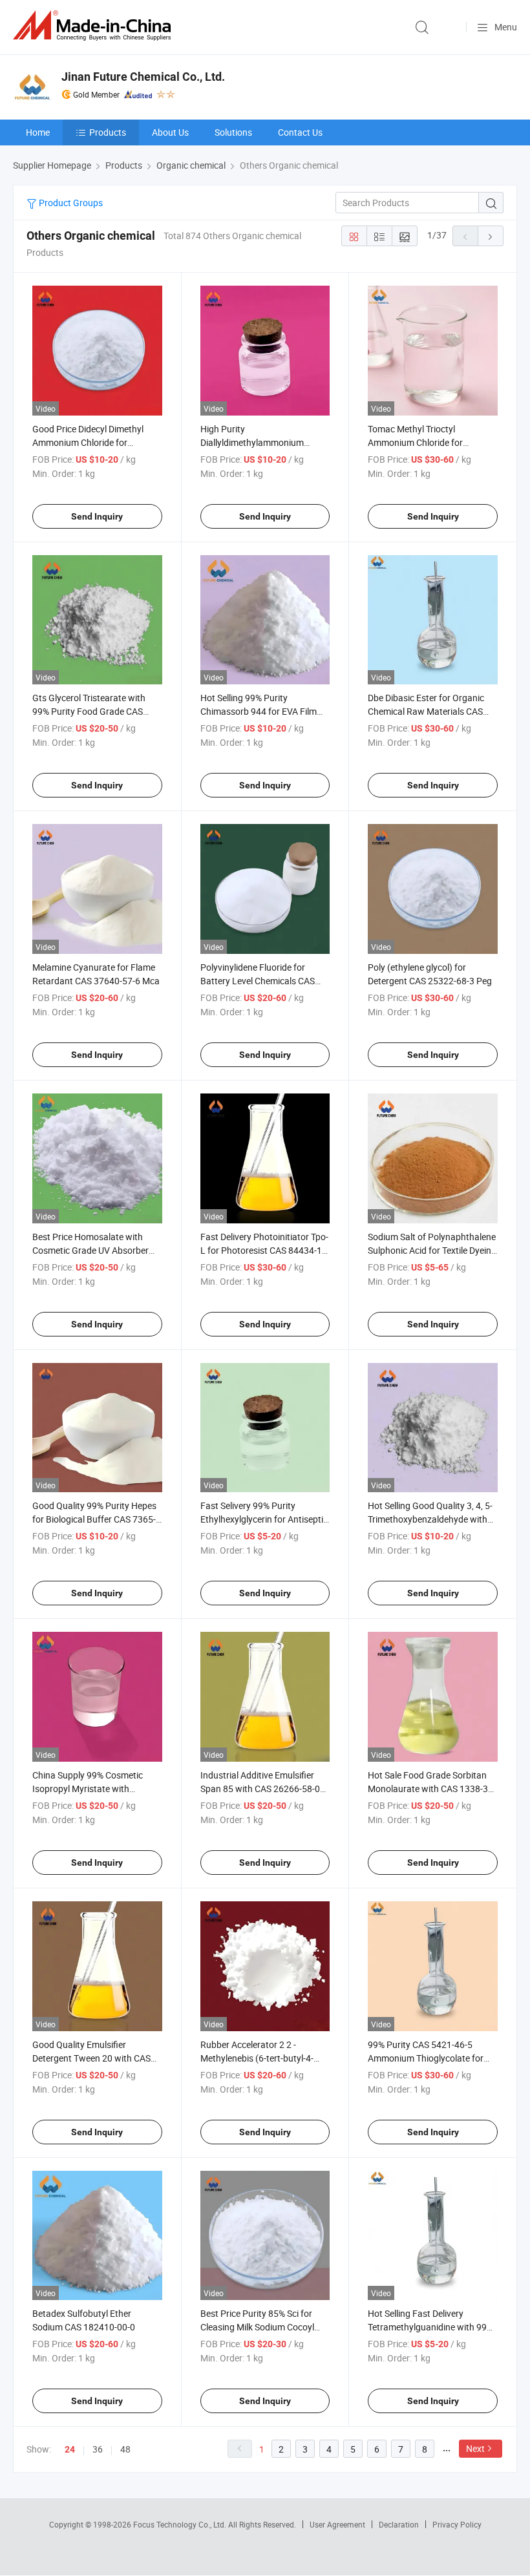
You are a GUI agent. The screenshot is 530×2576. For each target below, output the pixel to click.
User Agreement (337, 2524)
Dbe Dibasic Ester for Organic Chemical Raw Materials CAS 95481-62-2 (426, 711)
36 (98, 2449)
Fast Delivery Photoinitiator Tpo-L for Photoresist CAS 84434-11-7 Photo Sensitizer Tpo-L (265, 1250)
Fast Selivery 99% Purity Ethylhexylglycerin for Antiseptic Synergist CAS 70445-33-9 (264, 1519)
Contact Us (300, 132)
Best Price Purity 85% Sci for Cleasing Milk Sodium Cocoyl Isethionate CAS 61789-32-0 (257, 2327)
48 (125, 2449)
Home (38, 132)
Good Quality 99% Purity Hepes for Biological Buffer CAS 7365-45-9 (94, 1519)
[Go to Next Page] (491, 236)
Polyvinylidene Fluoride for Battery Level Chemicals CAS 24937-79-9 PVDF (258, 981)
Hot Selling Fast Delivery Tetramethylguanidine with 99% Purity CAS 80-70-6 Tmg (430, 2327)
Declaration (399, 2524)
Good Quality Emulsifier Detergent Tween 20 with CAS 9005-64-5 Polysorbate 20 (91, 2058)
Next (475, 2448)
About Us (170, 132)
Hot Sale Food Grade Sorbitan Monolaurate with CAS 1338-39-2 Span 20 (432, 1789)
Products (108, 132)
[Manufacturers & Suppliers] (94, 26)
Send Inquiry (97, 516)
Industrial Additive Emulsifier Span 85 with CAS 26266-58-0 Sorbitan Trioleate (260, 1789)
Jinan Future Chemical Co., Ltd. (143, 77)
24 (70, 2449)
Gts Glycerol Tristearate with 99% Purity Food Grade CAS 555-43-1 (89, 711)
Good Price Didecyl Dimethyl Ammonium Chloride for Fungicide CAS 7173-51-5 (88, 442)
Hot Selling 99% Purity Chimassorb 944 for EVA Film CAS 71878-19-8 (259, 711)
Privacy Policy (457, 2524)
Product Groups (70, 203)
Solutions (233, 132)
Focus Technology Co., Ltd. (181, 2524)
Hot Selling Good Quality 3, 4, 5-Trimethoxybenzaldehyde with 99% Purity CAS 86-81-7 (430, 1519)
